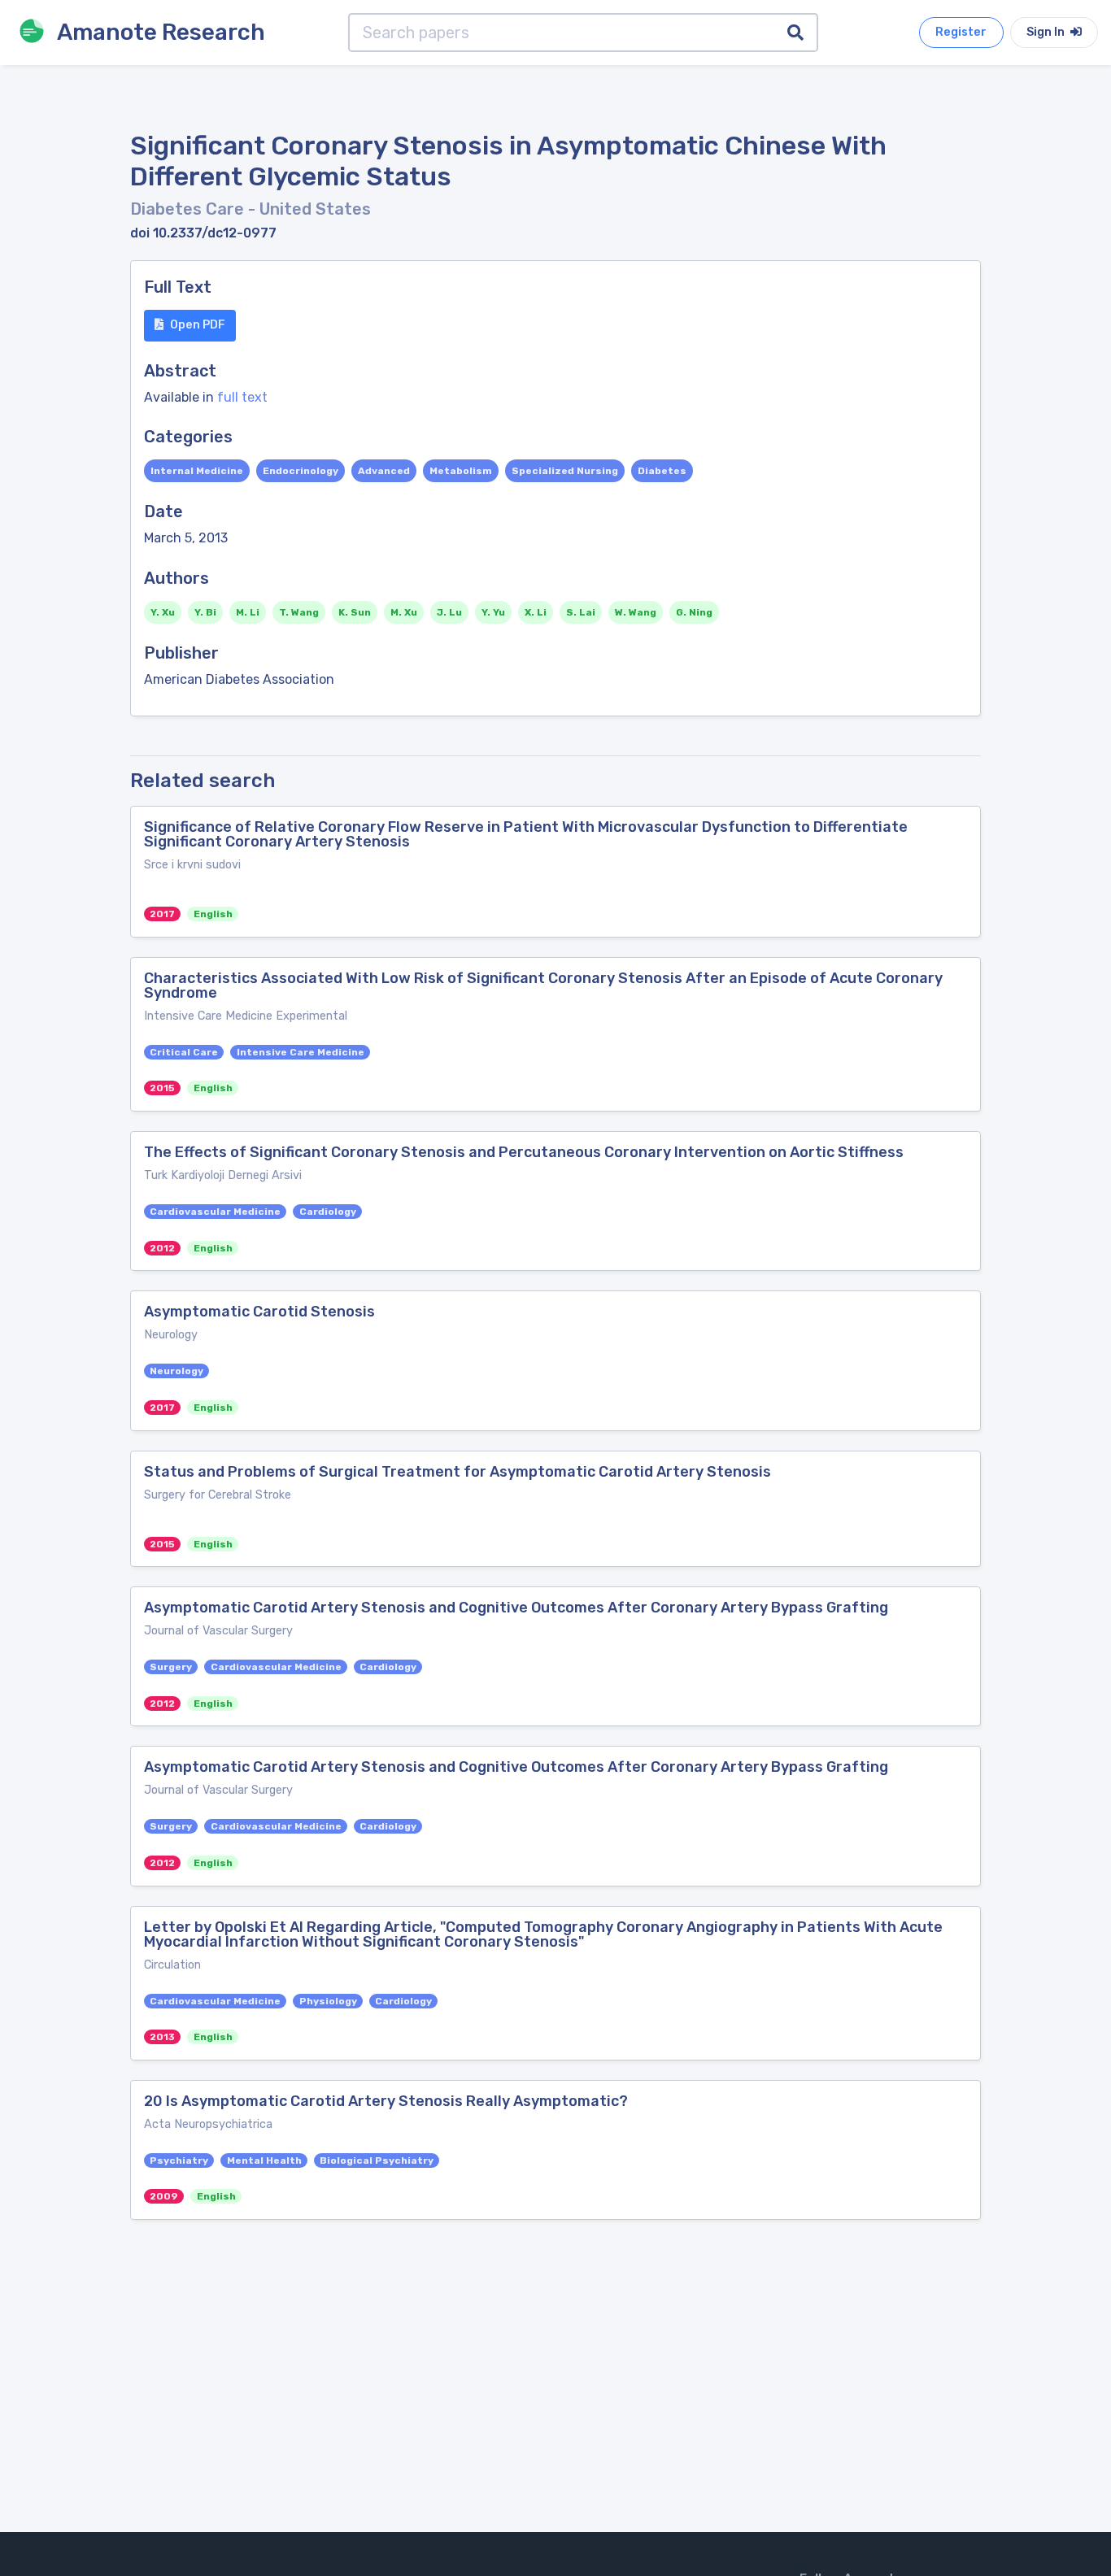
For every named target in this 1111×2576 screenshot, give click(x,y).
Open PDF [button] (198, 325)
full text (242, 397)
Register (961, 32)
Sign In (1047, 32)
